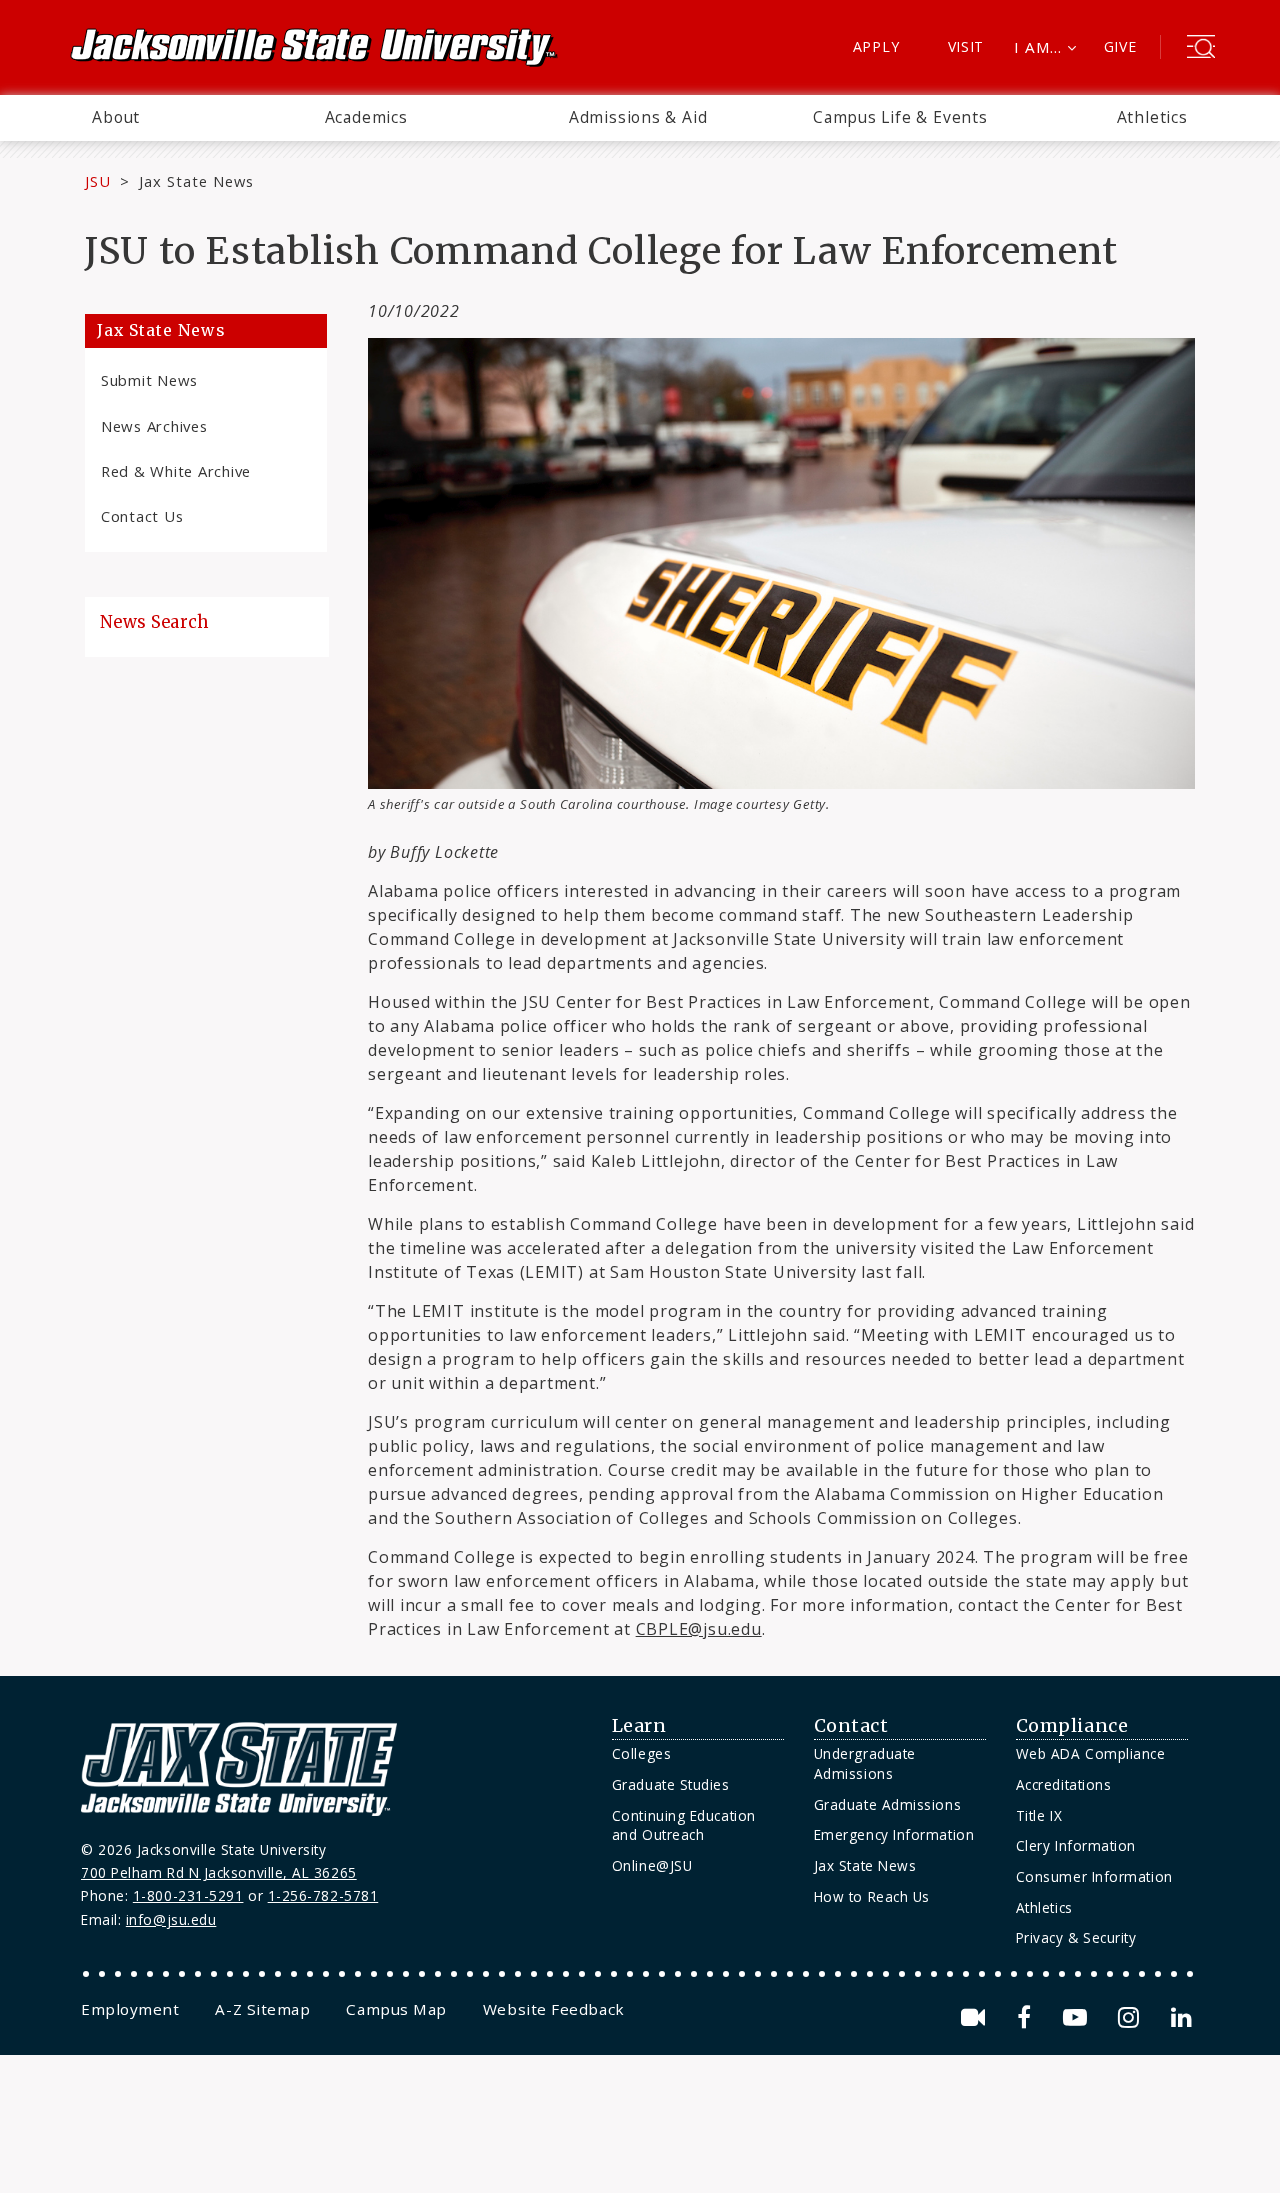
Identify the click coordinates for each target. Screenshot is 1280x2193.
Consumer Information (1094, 1876)
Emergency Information (894, 1834)
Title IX (1039, 1815)
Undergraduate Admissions (865, 1763)
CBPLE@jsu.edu (699, 1629)
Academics (366, 117)
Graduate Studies (671, 1784)
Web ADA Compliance (1091, 1753)
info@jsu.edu (171, 1919)
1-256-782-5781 (323, 1895)
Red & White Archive (176, 471)
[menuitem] (116, 118)
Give (1120, 46)
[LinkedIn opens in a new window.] (1180, 2017)
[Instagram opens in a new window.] (1132, 2017)
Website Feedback (554, 2009)
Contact (851, 1726)
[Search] (1201, 49)
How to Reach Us (872, 1896)
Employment (130, 2009)
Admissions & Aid (638, 117)
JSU (98, 181)
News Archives (154, 426)
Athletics (1152, 117)
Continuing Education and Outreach (684, 1825)
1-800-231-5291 (188, 1895)
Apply (876, 46)
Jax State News (196, 181)
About (116, 117)
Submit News (149, 380)
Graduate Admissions (887, 1804)
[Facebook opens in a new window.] (1027, 2017)
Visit (966, 46)
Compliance (1072, 1726)
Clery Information (1076, 1845)
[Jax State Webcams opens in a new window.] (976, 2017)
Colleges (641, 1753)
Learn (639, 1726)
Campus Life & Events (900, 117)
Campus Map (396, 2009)
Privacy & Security (1076, 1937)
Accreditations (1064, 1784)
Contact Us (142, 516)
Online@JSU (652, 1865)
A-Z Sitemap (262, 2009)
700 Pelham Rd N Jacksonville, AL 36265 (219, 1872)
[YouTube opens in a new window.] (1078, 2017)
